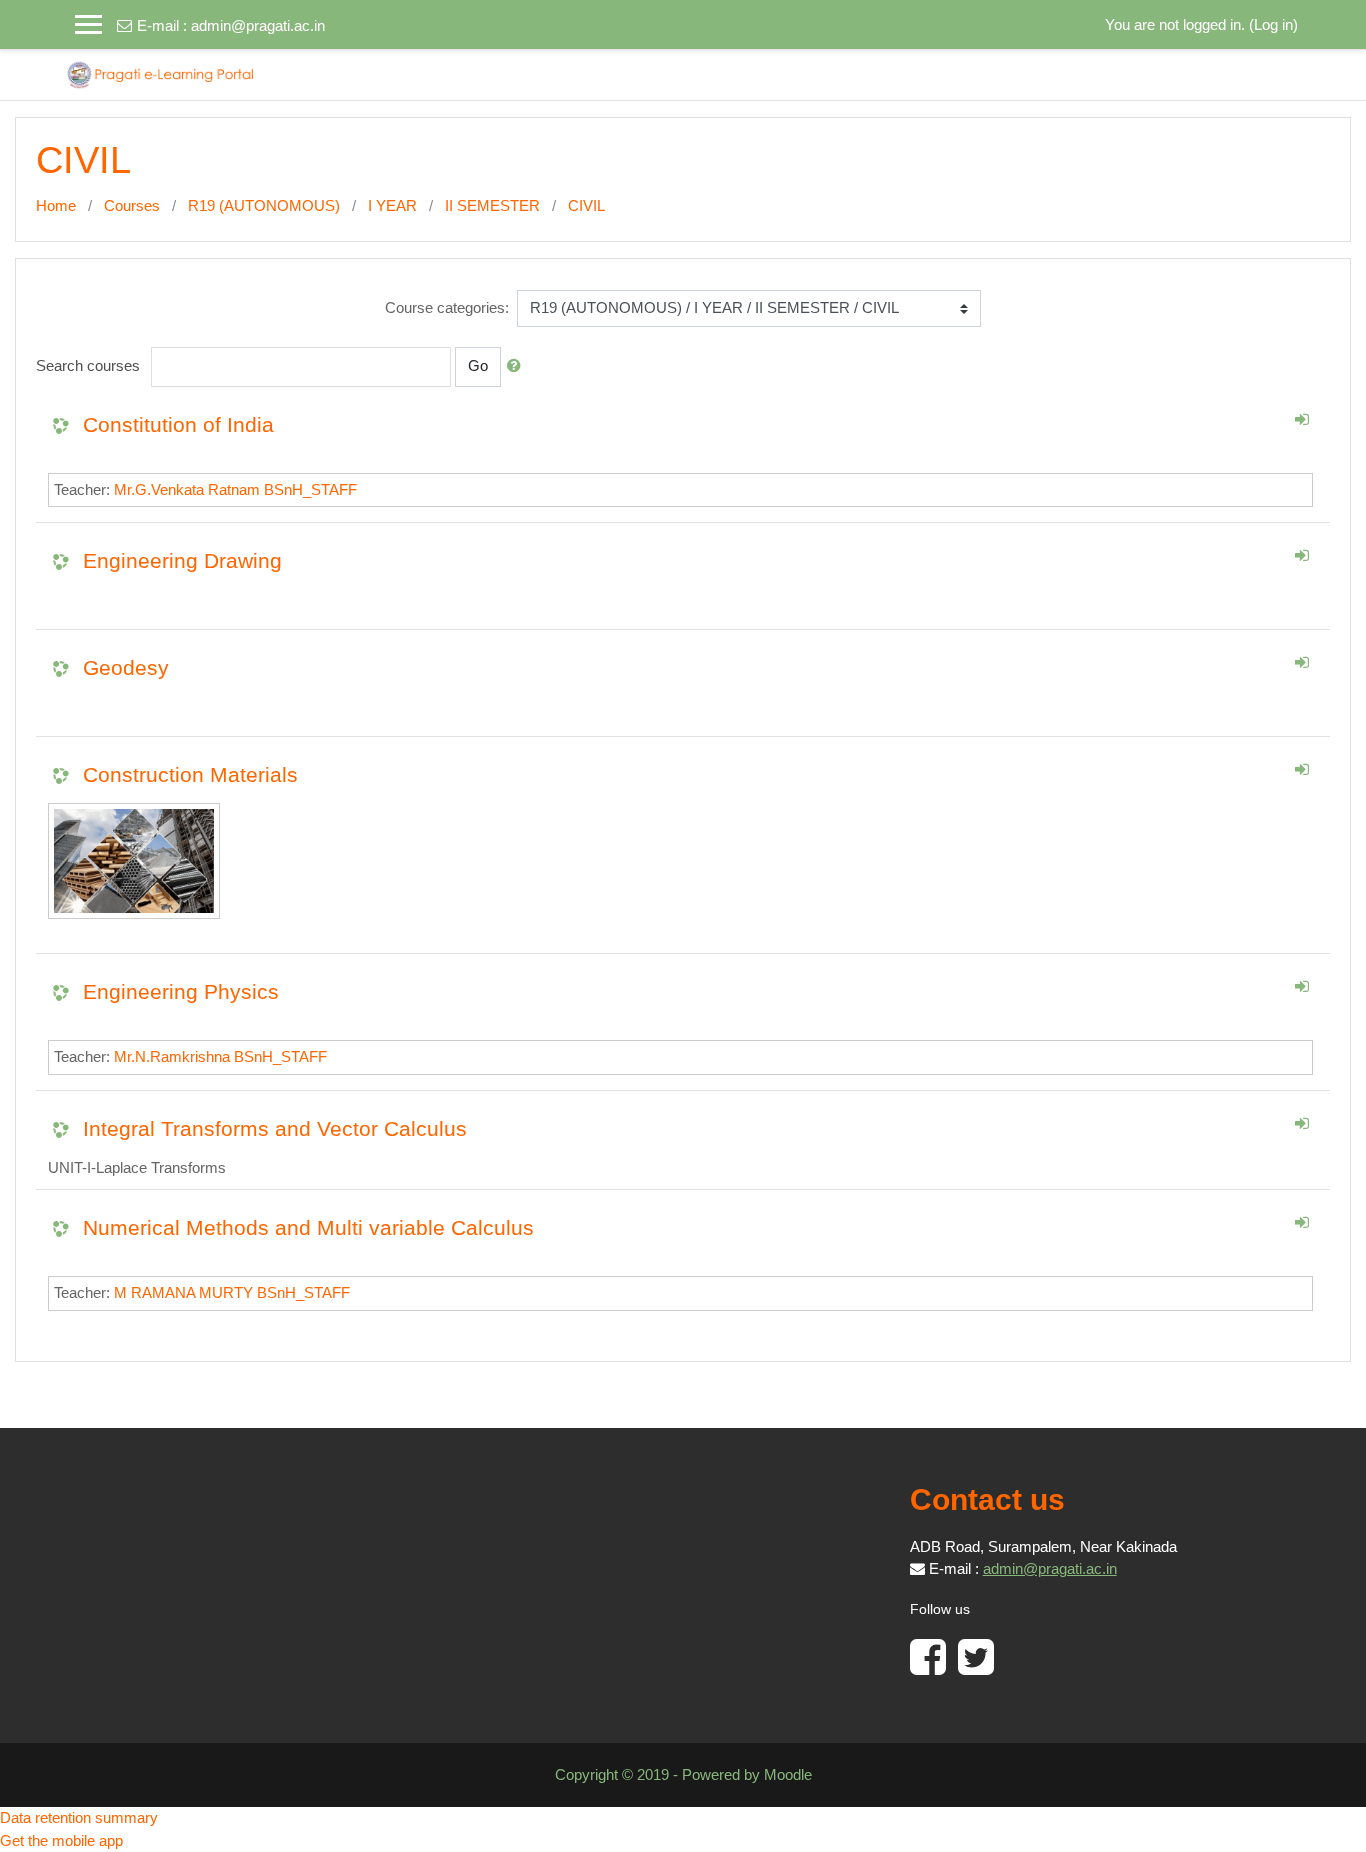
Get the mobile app (61, 1840)
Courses (132, 205)
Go (478, 365)
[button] (518, 366)
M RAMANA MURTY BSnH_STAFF (232, 1292)
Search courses (88, 365)
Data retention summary (79, 1817)
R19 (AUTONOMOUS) (264, 205)
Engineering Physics (181, 991)
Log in (1273, 24)
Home (56, 205)
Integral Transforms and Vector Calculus (275, 1128)
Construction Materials (190, 774)
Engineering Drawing (182, 560)
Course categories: (447, 307)
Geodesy (126, 667)
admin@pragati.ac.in (258, 25)
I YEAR (392, 205)
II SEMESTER (492, 205)
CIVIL (586, 205)
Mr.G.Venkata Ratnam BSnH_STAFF (235, 489)
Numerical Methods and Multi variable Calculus (308, 1227)
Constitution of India (178, 424)
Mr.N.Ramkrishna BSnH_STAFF (220, 1056)
